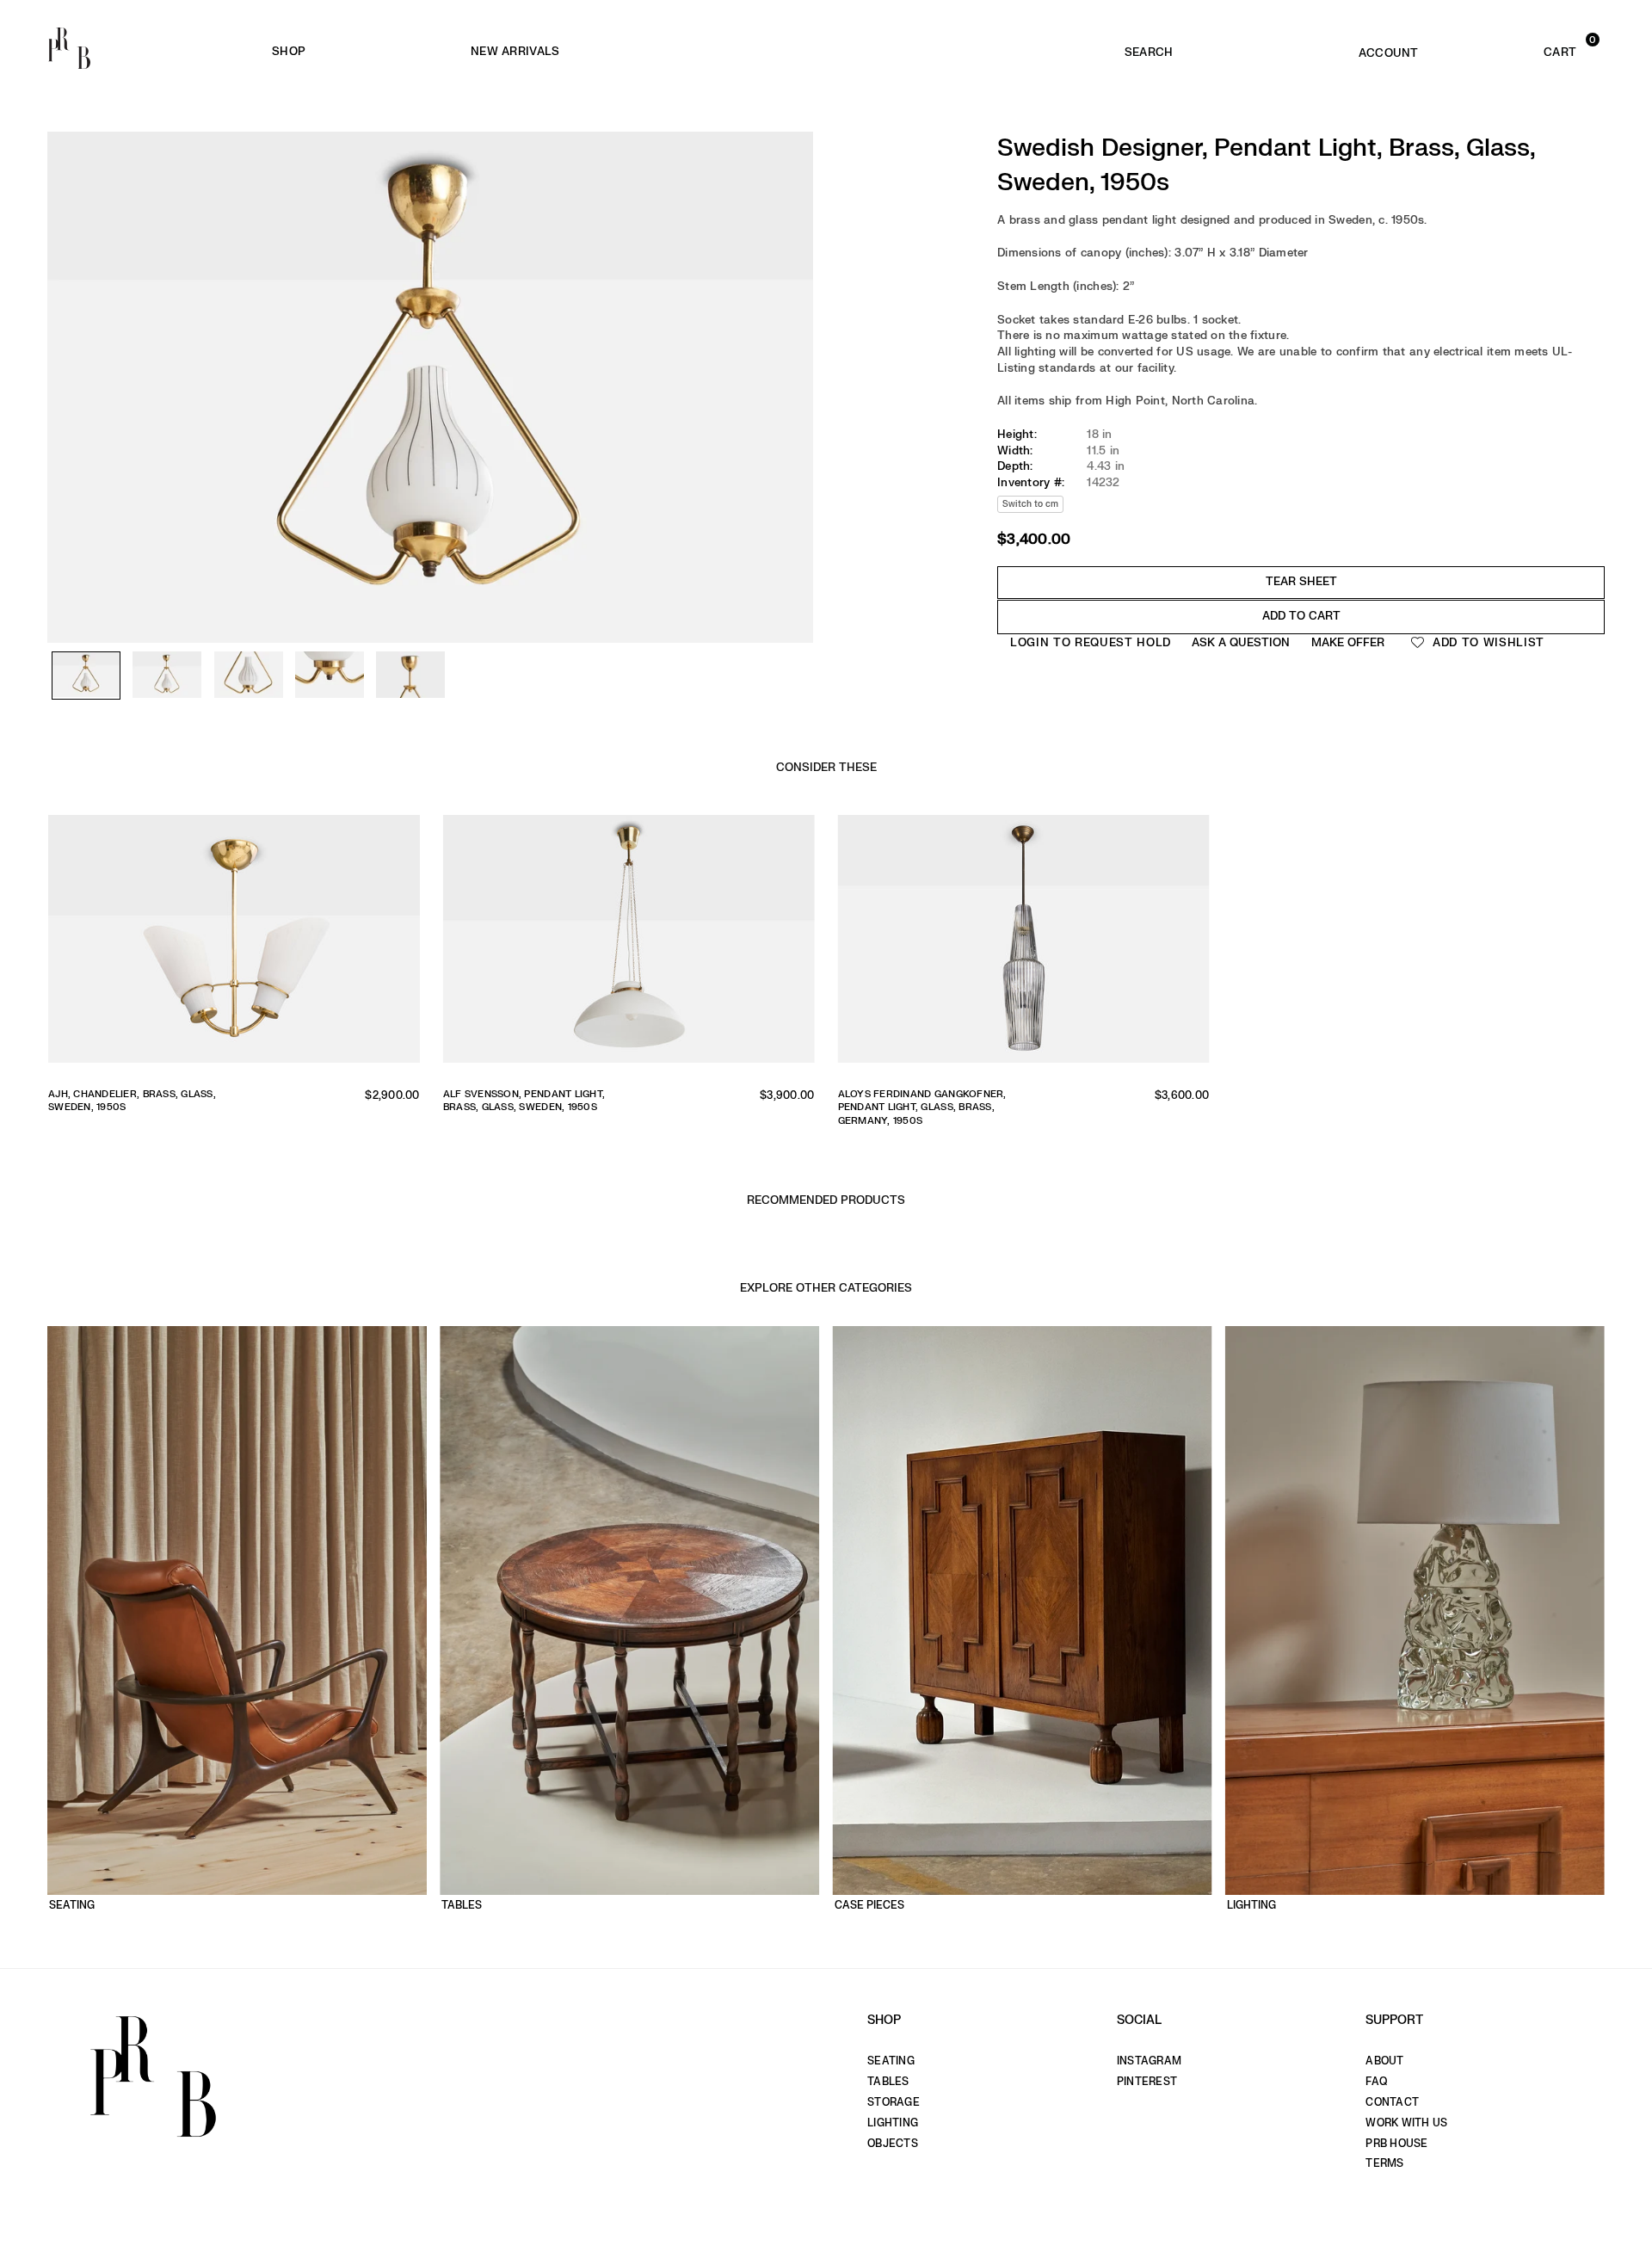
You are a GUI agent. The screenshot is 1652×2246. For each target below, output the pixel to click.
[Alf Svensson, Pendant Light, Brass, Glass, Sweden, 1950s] (629, 945)
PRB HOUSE (1396, 2144)
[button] (1527, 48)
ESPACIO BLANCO (799, 52)
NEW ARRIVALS (515, 51)
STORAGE (894, 2102)
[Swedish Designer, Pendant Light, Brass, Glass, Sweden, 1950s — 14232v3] (249, 676)
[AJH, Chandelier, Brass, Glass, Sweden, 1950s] (234, 945)
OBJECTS (893, 2144)
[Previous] (69, 336)
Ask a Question (1241, 642)
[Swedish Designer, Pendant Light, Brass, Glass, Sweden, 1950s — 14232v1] (86, 676)
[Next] (792, 336)
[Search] (1149, 48)
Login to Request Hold (1091, 642)
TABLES (888, 2082)
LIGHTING (893, 2123)
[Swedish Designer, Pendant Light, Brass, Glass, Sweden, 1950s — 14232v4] (330, 676)
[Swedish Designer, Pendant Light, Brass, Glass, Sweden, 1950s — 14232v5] (410, 676)
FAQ (1376, 2082)
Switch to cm (1030, 503)
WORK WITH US (1406, 2123)
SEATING (891, 2061)
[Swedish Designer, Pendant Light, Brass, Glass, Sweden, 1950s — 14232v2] (167, 676)
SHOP (289, 51)
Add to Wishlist (1486, 642)
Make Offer (1348, 642)
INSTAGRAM (1149, 2061)
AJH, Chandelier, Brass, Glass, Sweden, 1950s (132, 1101)
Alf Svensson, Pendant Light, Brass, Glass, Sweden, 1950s (524, 1101)
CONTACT (1392, 2102)
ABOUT (1384, 2061)
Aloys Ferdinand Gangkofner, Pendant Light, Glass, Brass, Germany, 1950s (922, 1108)
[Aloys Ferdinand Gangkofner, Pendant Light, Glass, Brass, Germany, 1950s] (1024, 945)
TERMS (1384, 2163)
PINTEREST (1147, 2082)
